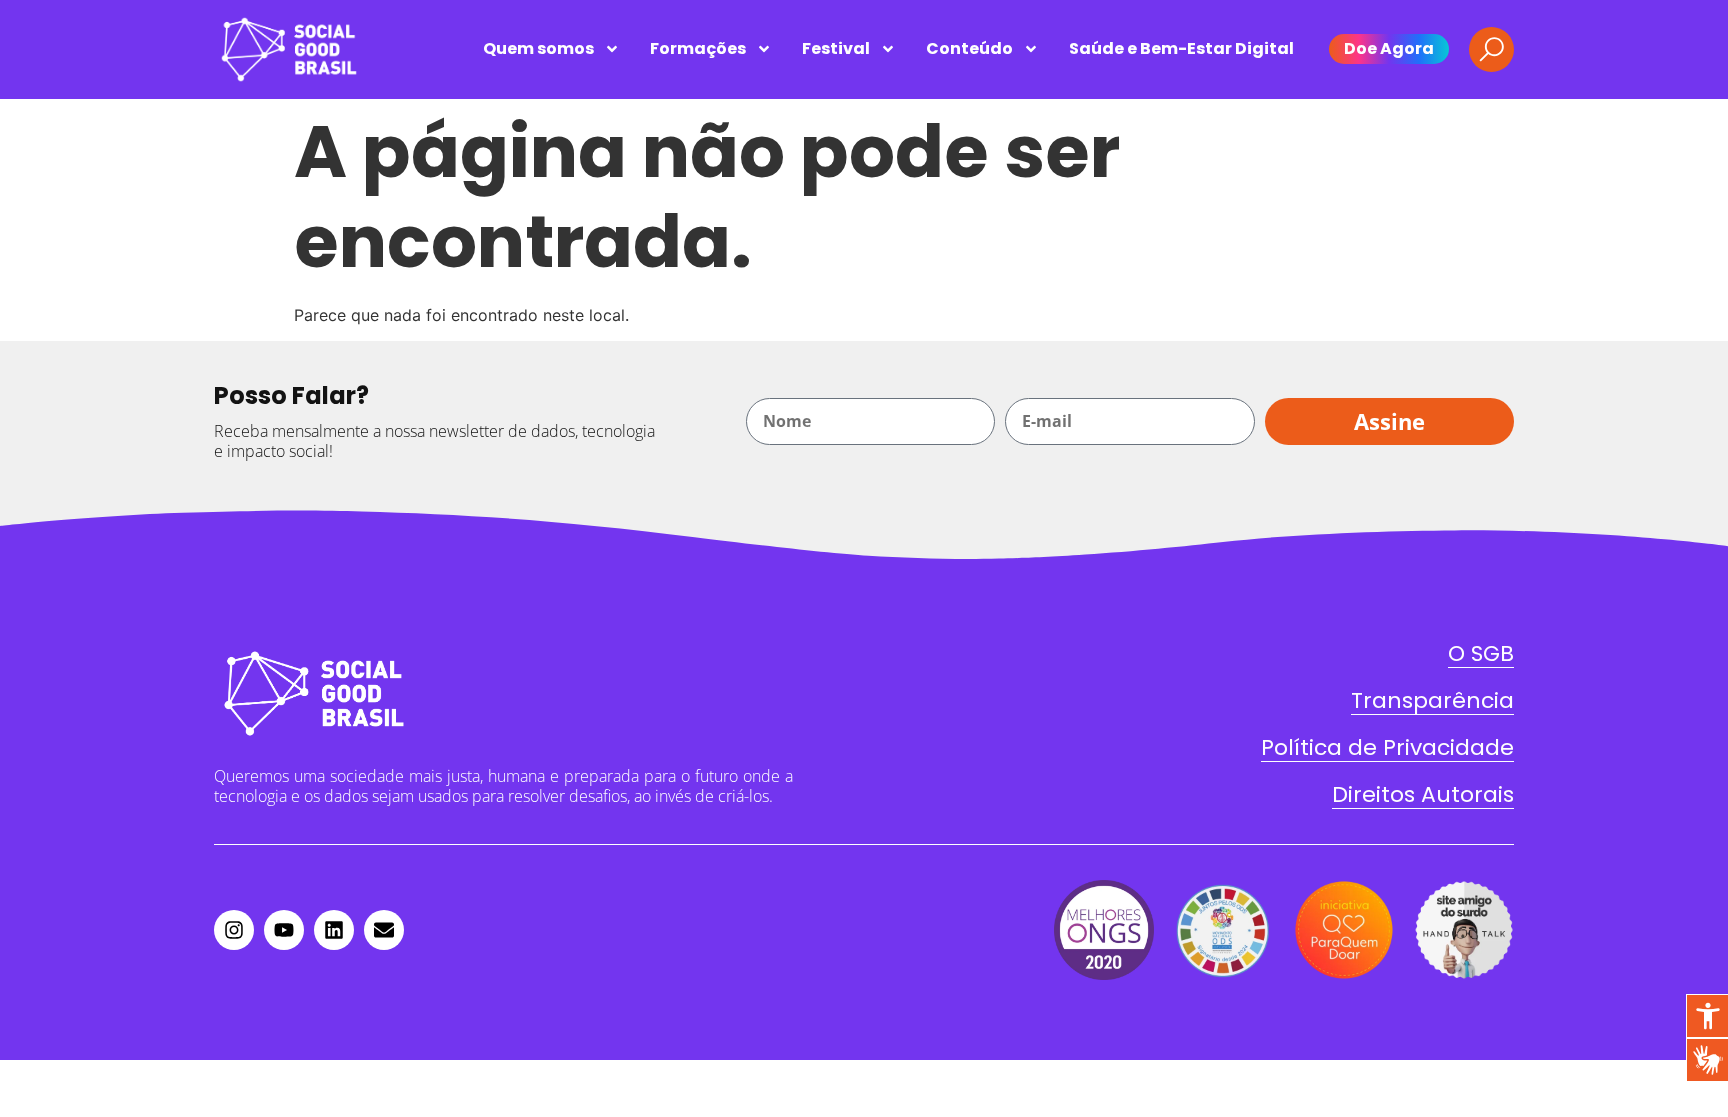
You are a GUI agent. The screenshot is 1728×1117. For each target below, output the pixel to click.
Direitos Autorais (1423, 794)
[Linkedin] (334, 930)
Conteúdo (969, 48)
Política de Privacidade (1387, 747)
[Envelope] (384, 930)
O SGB (1481, 653)
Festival (836, 48)
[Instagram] (234, 930)
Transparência (1432, 700)
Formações (698, 48)
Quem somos (538, 48)
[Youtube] (284, 930)
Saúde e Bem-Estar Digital (1181, 48)
